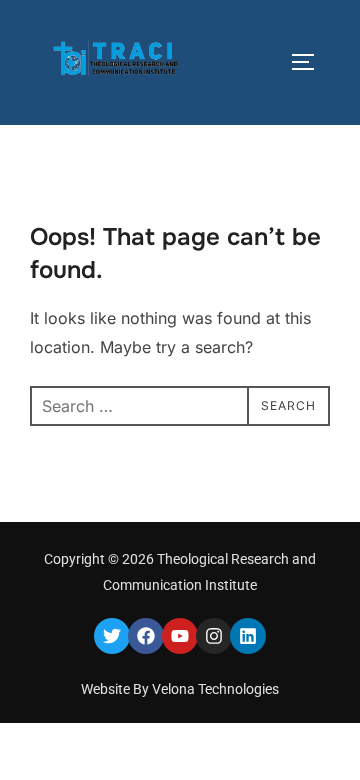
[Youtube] (180, 636)
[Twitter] (112, 636)
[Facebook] (146, 636)
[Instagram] (214, 636)
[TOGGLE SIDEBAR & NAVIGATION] (310, 62)
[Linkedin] (248, 636)
